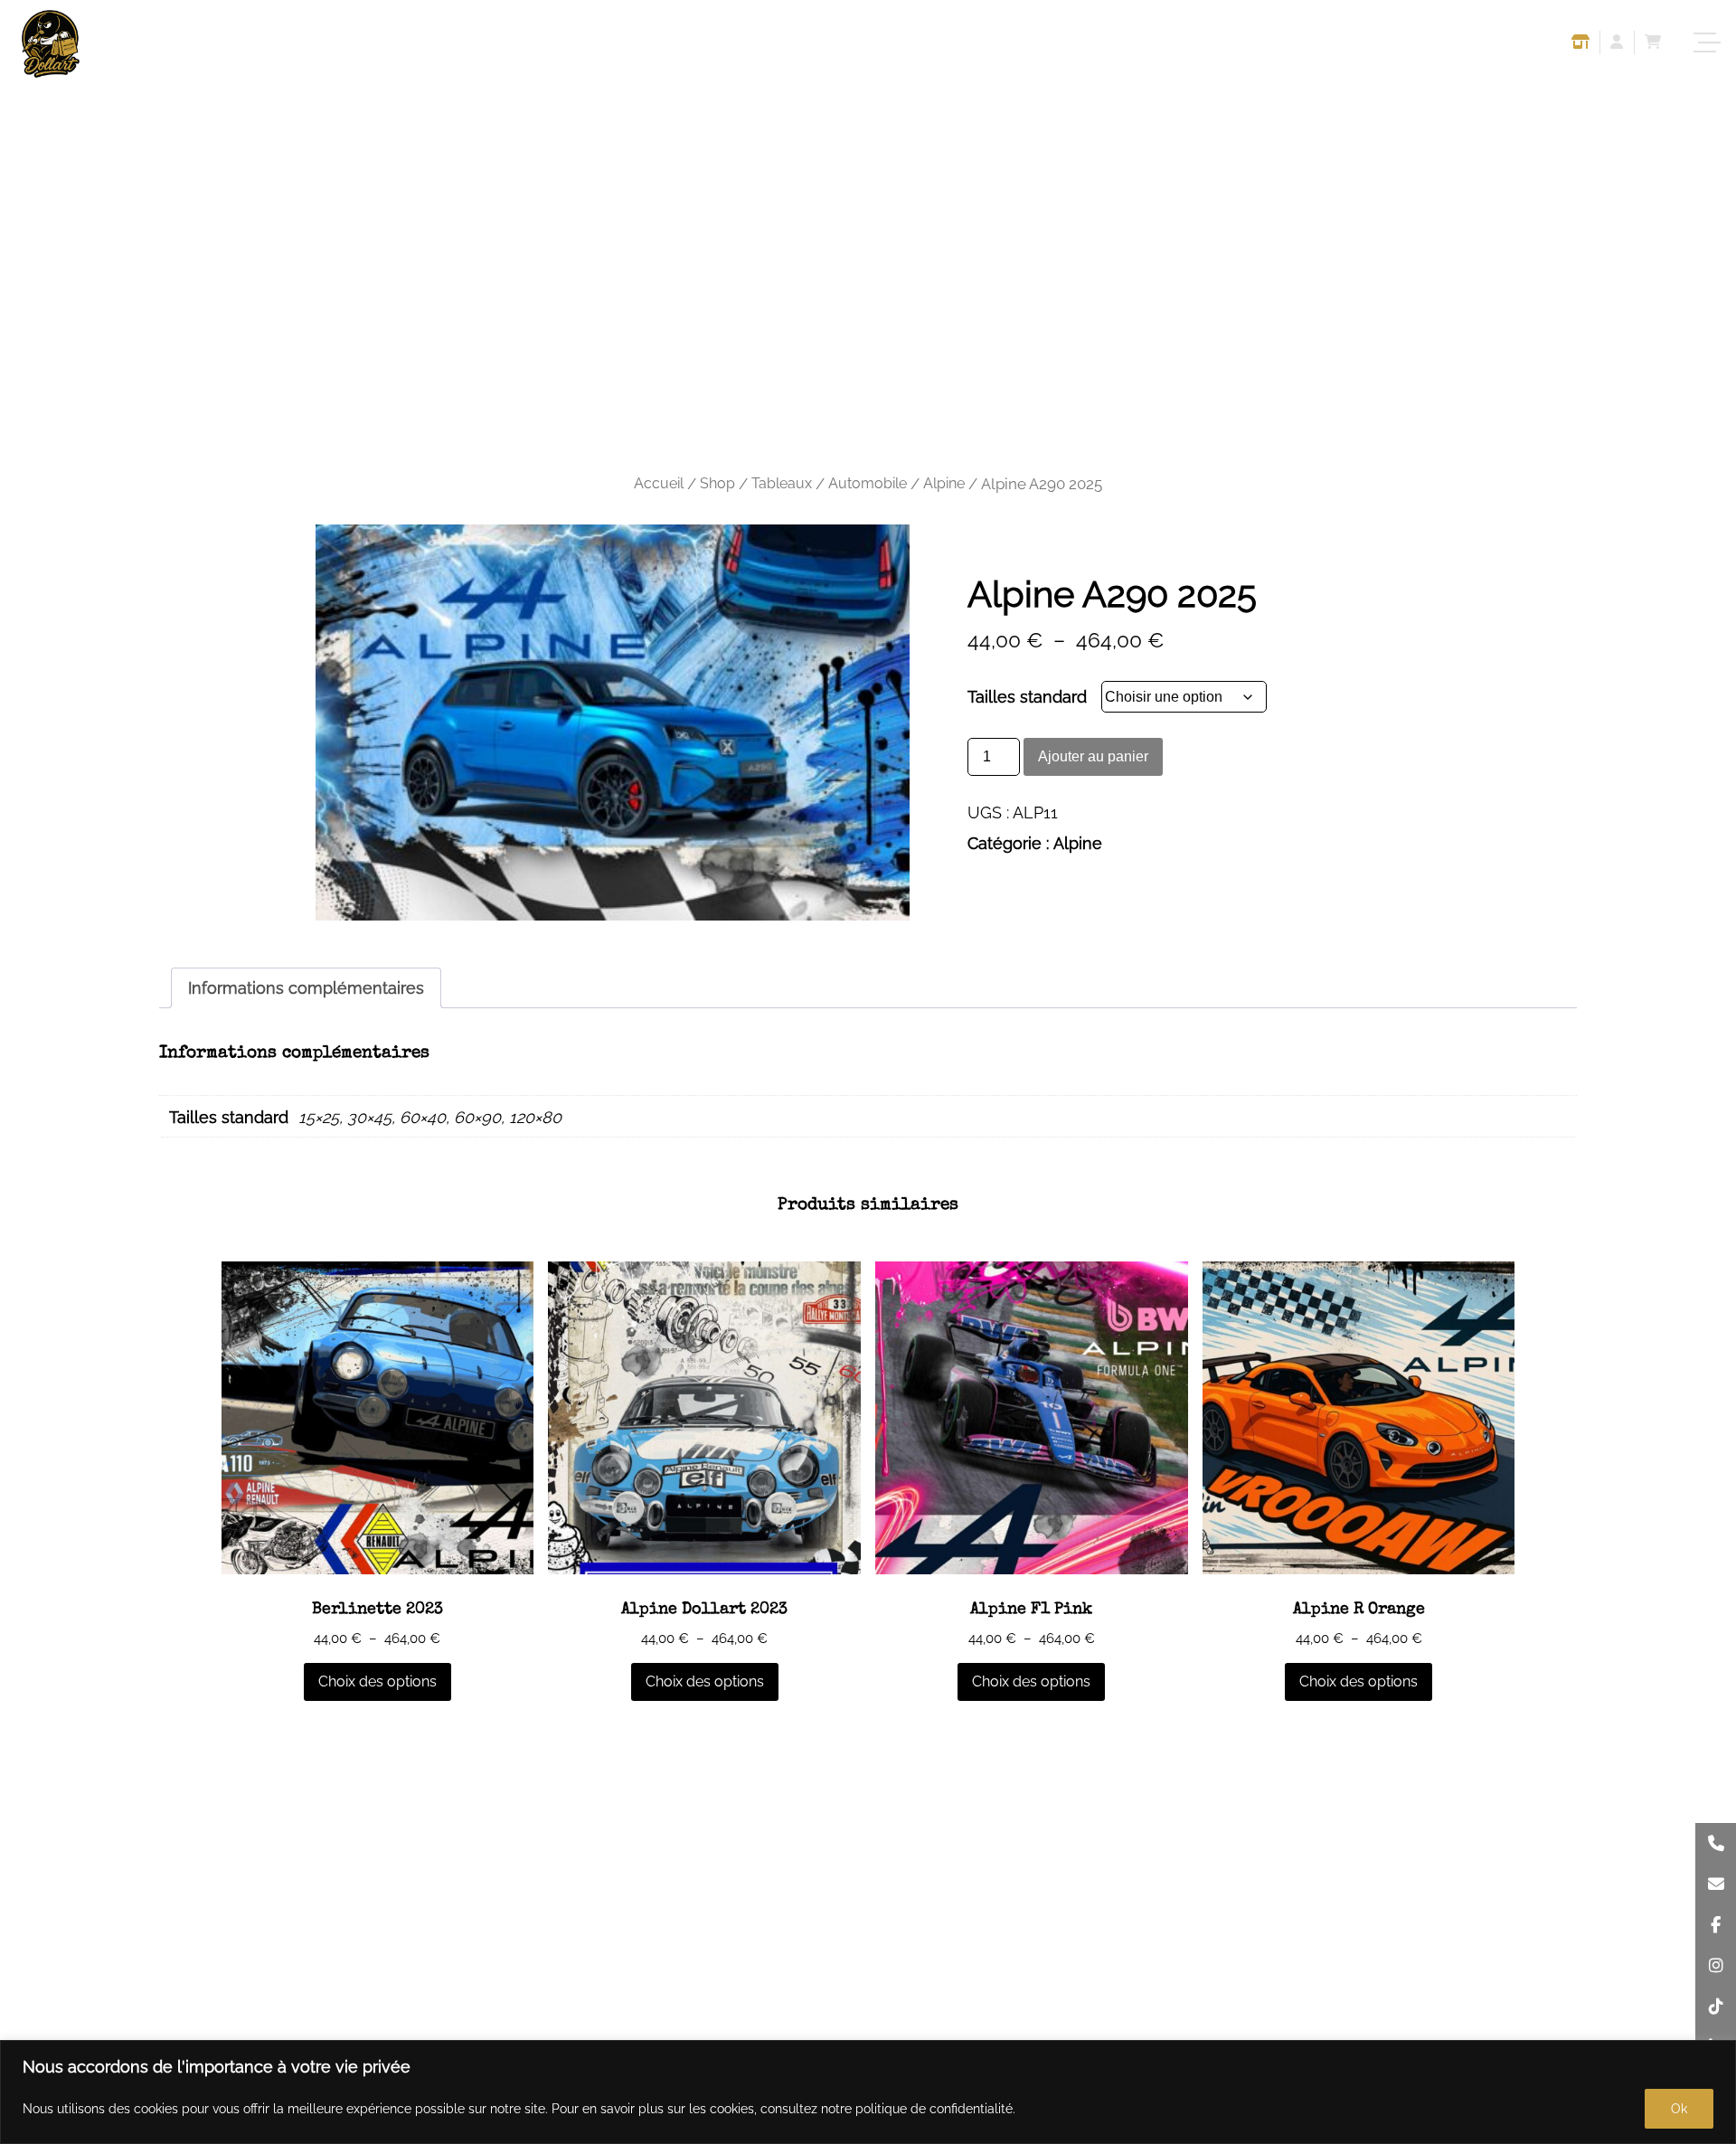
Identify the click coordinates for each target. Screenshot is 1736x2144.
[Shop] (1580, 44)
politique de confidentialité (934, 2109)
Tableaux (782, 483)
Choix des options (377, 1681)
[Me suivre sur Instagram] (1716, 1965)
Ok (1679, 2109)
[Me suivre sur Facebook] (1716, 1925)
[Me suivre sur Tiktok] (1716, 2006)
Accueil (659, 483)
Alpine (944, 483)
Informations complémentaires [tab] (306, 988)
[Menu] (1709, 43)
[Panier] (1653, 44)
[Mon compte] (1617, 44)
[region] (868, 2092)
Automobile (868, 483)
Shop (717, 483)
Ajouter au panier (1093, 756)
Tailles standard (1027, 697)
